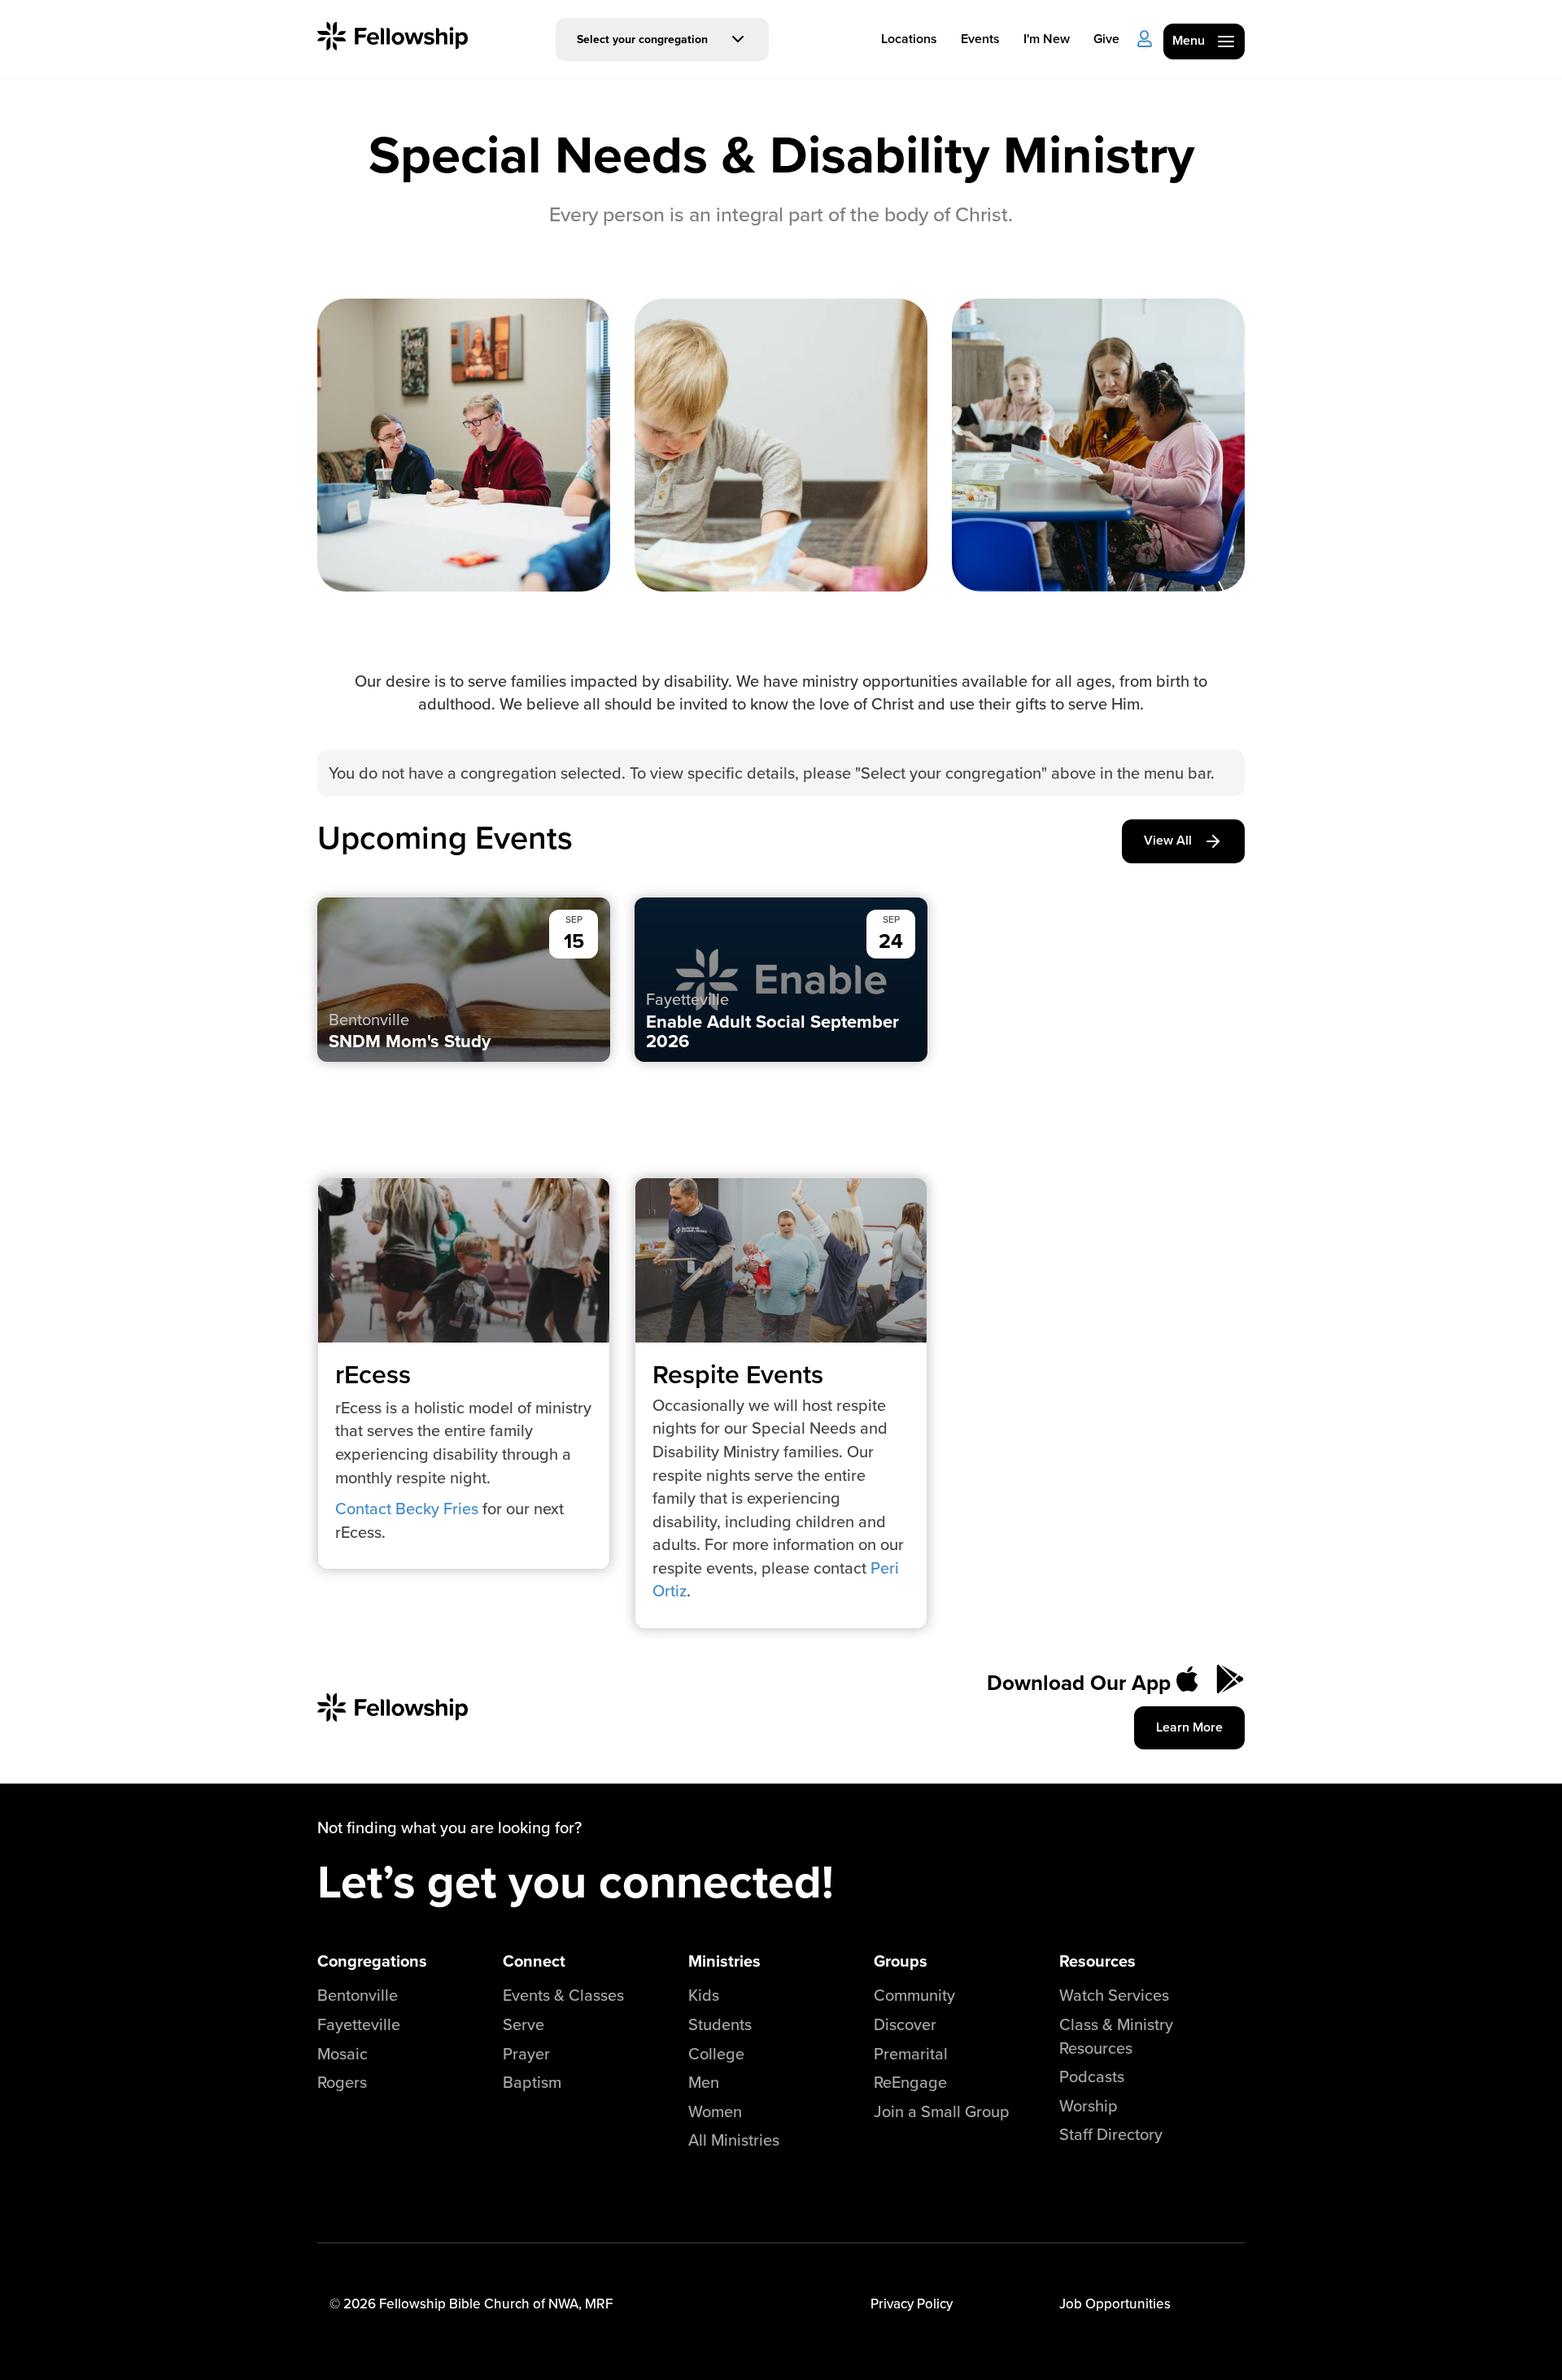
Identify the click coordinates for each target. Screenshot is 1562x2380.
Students (720, 2024)
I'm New (1047, 39)
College (716, 2053)
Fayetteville (359, 2024)
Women (715, 2111)
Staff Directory (1111, 2134)
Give (1106, 39)
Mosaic (343, 2053)
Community (914, 1995)
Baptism (532, 2082)
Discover (905, 2024)
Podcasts (1092, 2076)
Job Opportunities (1115, 2304)
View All (1168, 840)
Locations (909, 39)
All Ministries (734, 2140)
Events (980, 39)
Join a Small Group (942, 2111)
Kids (704, 1995)
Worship (1089, 2105)
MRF (599, 2304)
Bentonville (358, 1995)
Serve (524, 2024)
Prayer (526, 2053)
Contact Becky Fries (409, 1508)
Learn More (1189, 1727)
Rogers (342, 2082)
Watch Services (1114, 1995)
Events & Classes (563, 1995)
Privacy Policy (912, 2304)
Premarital (911, 2053)
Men (704, 2082)
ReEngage (910, 2082)
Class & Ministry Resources (1116, 2036)
